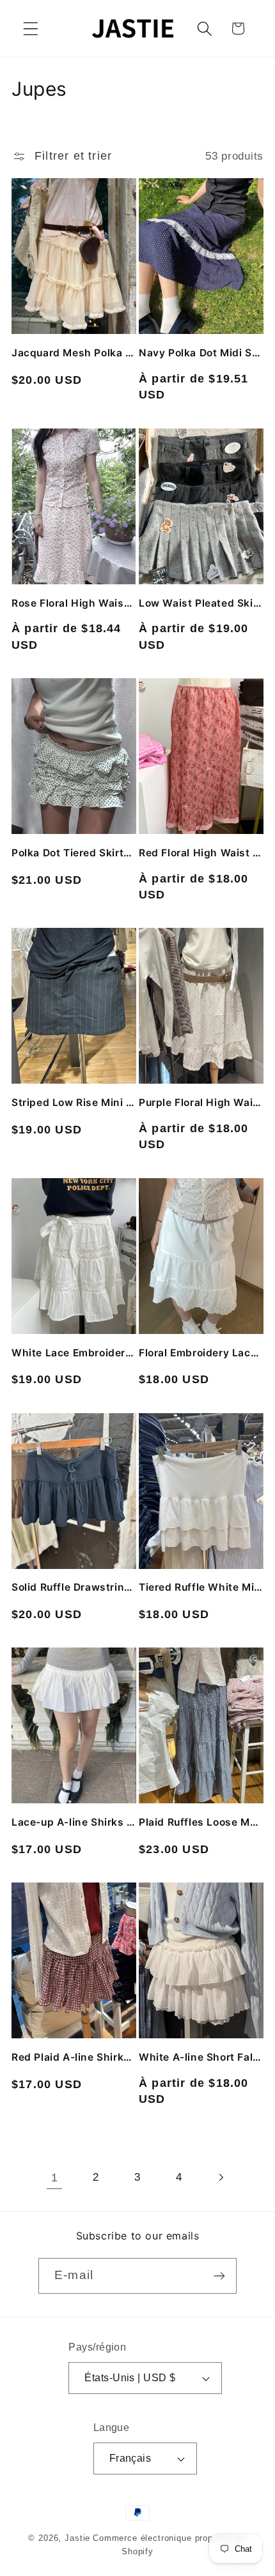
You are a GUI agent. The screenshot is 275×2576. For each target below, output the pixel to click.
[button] (31, 28)
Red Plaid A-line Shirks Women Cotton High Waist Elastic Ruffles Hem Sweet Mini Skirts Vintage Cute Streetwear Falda (74, 2057)
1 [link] (55, 2178)
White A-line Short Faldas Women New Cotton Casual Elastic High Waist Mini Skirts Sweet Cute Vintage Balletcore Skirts (201, 2057)
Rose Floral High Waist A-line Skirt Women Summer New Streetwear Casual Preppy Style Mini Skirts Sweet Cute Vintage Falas (74, 603)
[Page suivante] (220, 2178)
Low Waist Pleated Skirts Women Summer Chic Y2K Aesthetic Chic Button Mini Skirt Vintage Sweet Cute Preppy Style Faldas (201, 603)
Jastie (77, 2538)
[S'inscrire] (219, 2276)
